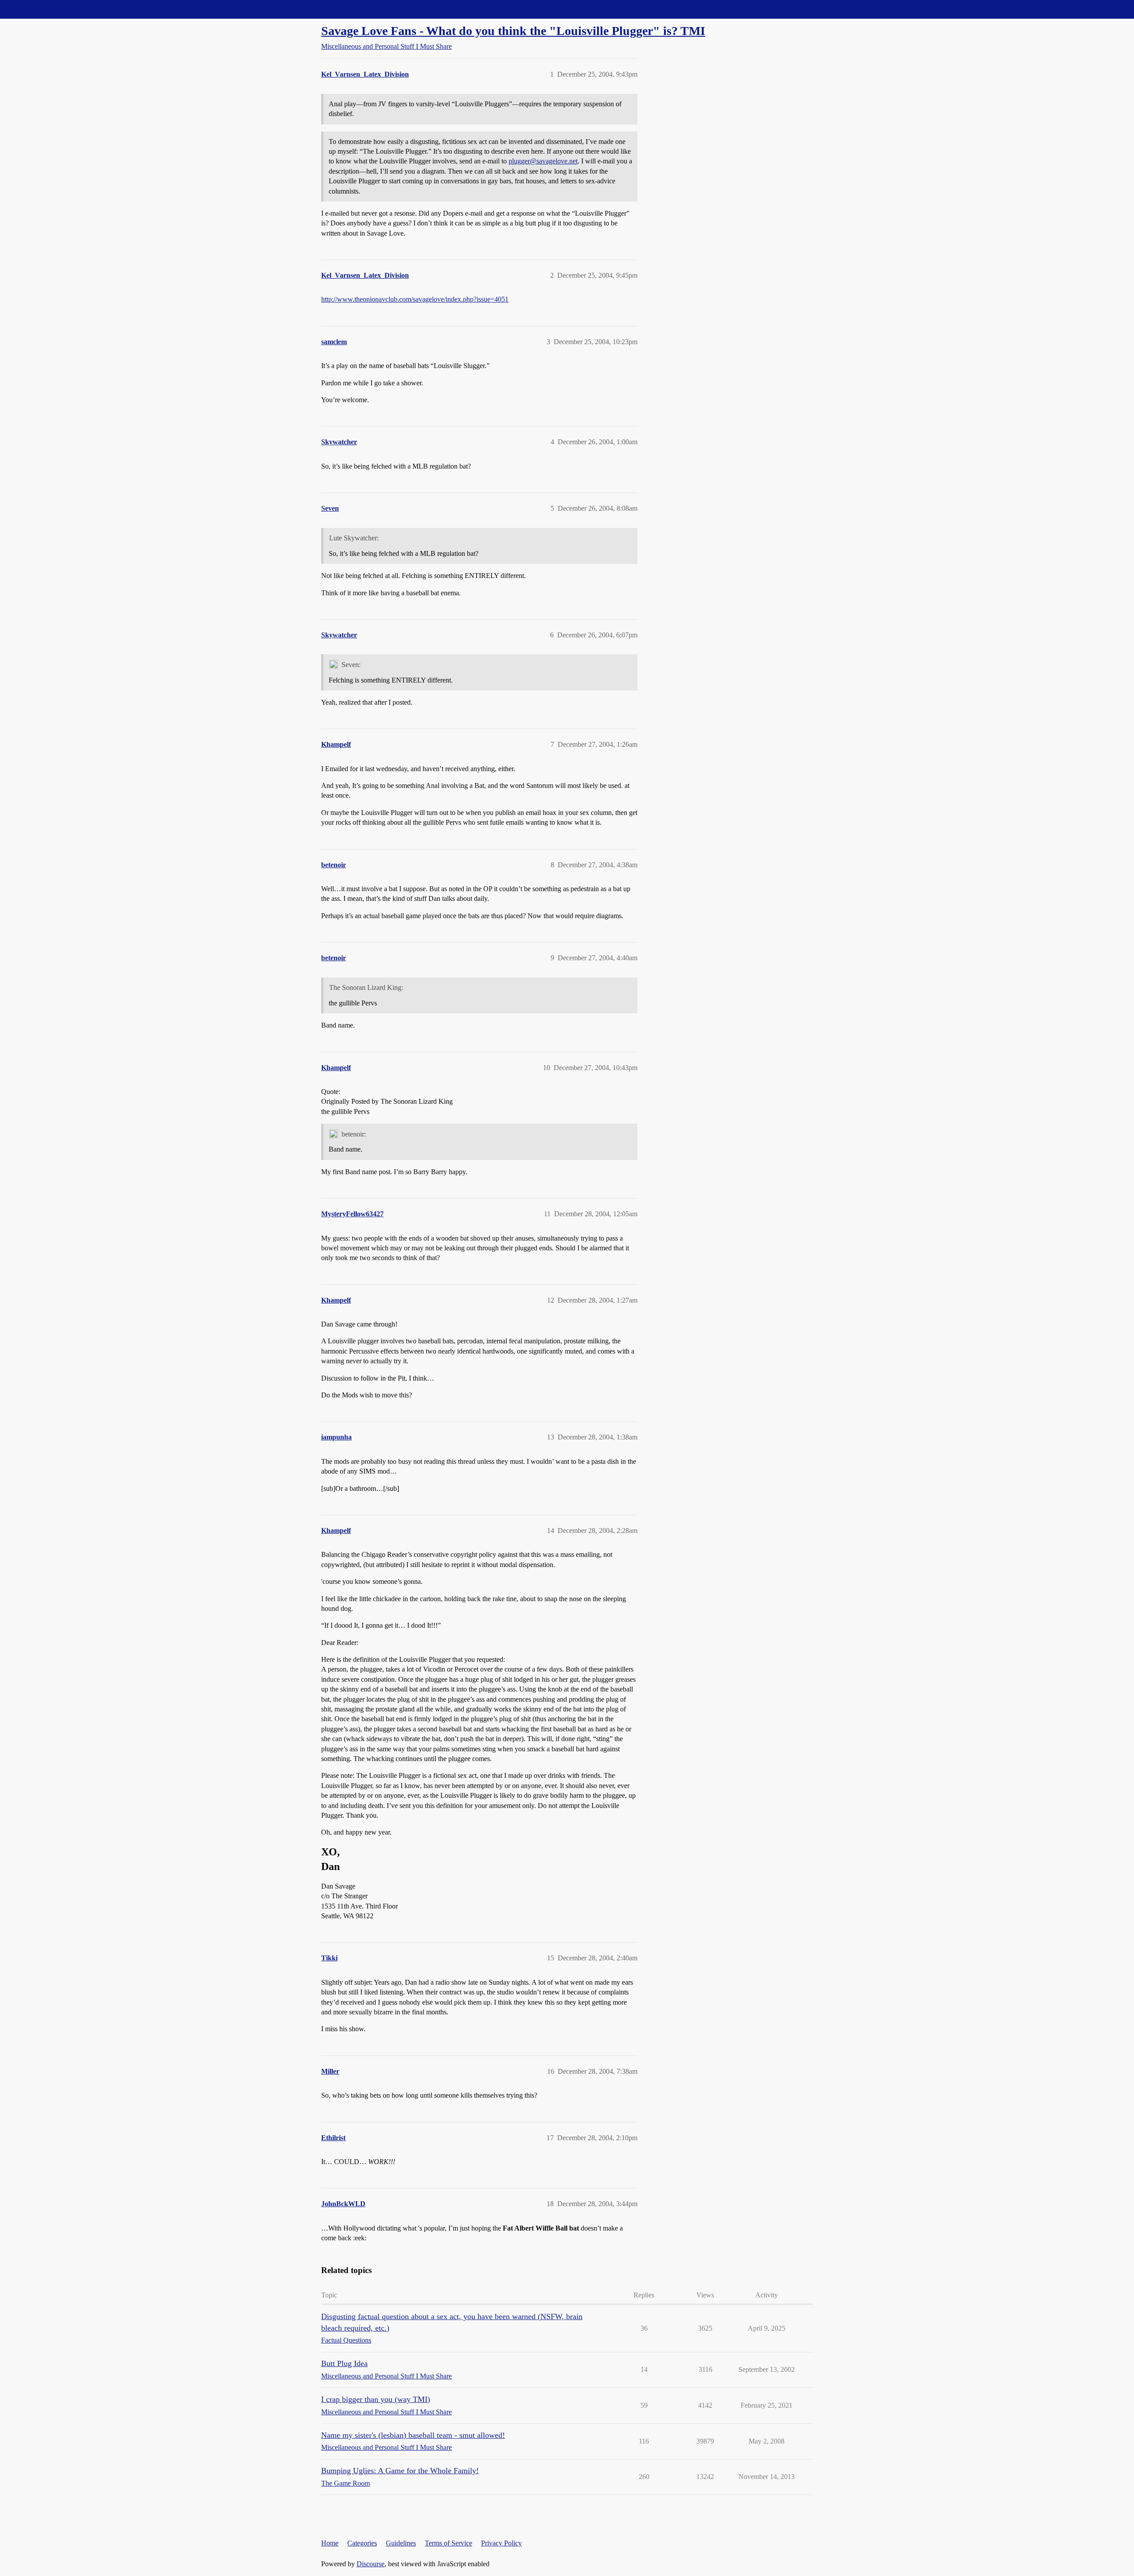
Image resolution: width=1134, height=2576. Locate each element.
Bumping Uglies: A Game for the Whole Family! (400, 2471)
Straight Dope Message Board (47, 9)
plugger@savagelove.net (543, 161)
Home (330, 2543)
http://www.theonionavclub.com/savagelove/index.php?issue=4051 (415, 299)
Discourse (371, 2564)
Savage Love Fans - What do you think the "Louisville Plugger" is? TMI (513, 31)
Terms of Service (449, 2543)
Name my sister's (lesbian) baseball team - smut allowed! (413, 2435)
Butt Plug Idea (344, 2363)
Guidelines (401, 2543)
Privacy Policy (501, 2543)
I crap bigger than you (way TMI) (376, 2399)
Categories (362, 2543)
